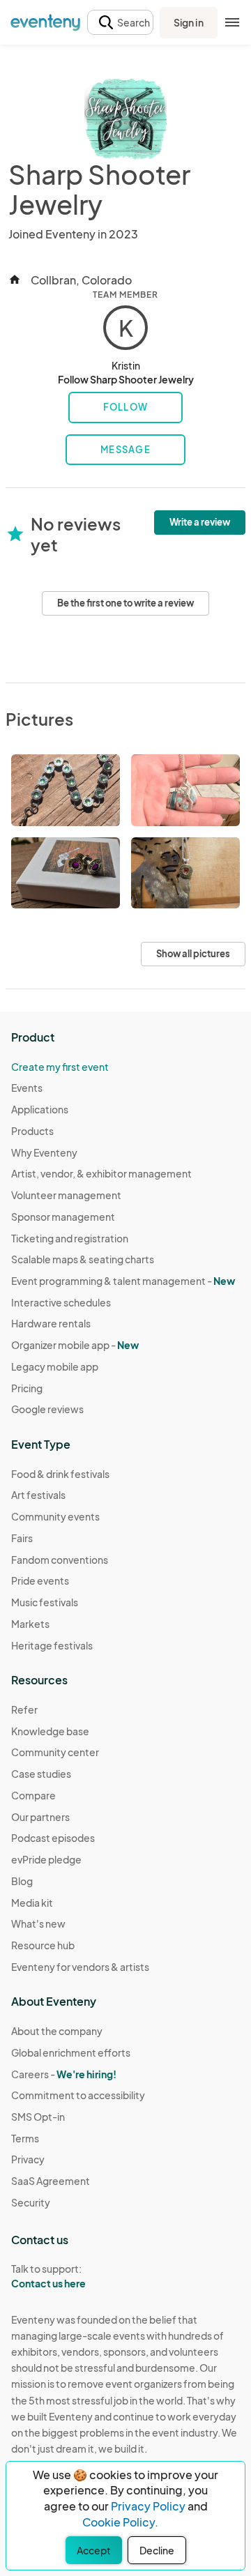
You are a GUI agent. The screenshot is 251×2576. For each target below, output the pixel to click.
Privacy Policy (148, 2506)
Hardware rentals (51, 1323)
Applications (40, 1109)
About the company (57, 2031)
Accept (94, 2550)
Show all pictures (193, 954)
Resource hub (43, 1945)
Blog (22, 1881)
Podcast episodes (53, 1838)
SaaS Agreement (51, 2181)
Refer (24, 1709)
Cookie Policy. (120, 2522)
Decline (157, 2550)
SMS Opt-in (38, 2117)
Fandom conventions (60, 1560)
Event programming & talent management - (123, 1281)
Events (27, 1088)
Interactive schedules (61, 1302)
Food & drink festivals (60, 1474)
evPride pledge (46, 1859)
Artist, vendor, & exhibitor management (101, 1173)
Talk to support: (48, 2276)
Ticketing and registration (70, 1238)
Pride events (40, 1580)
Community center (55, 1752)
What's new (38, 1923)
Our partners (40, 1817)
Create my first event (60, 1067)
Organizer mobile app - (75, 1345)
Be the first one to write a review (125, 603)
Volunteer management (66, 1195)
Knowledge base (50, 1731)
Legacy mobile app (55, 1366)
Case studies (41, 1774)
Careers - (64, 2074)
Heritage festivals (52, 1645)
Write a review (200, 522)
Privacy (28, 2159)
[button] (120, 23)
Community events (55, 1516)
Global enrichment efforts (71, 2052)
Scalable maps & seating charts (83, 1259)
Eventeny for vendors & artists (80, 1967)
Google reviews (47, 1409)
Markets (30, 1624)
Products (32, 1131)
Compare (33, 1795)
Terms (25, 2138)
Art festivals (38, 1495)
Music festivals (45, 1602)
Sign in (189, 22)
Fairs (22, 1538)
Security (31, 2202)
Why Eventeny (44, 1152)
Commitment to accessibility (78, 2095)
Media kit (32, 1903)
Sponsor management (63, 1217)
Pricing (27, 1388)
